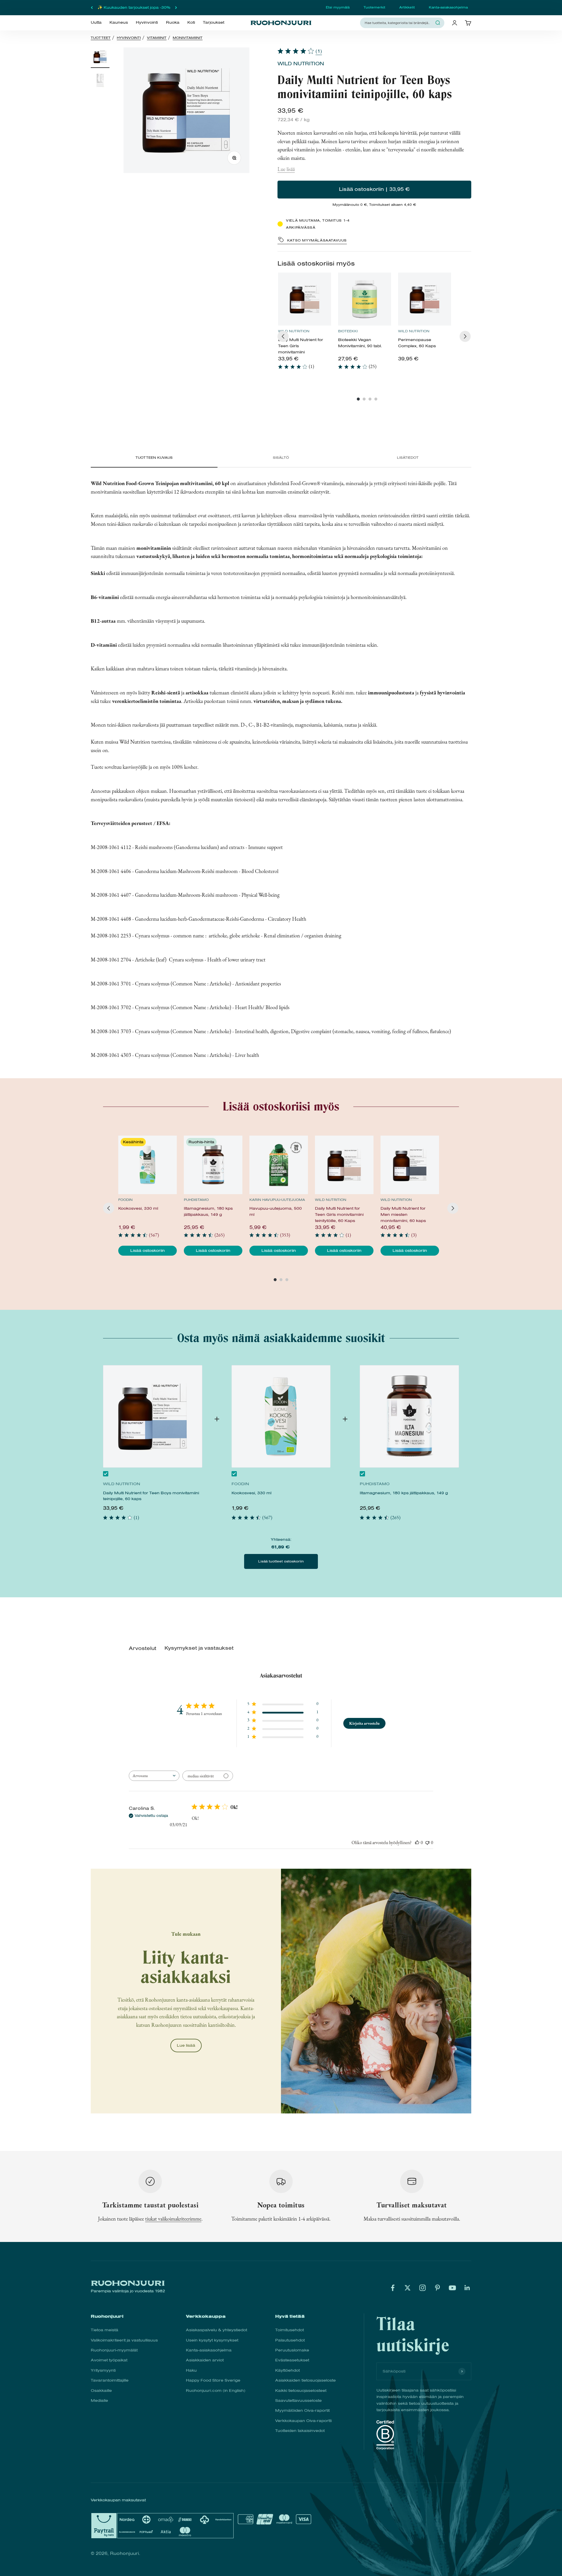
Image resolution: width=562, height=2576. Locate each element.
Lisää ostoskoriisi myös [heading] (316, 263)
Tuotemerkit (374, 7)
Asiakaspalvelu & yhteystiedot (216, 2330)
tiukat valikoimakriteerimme (173, 2219)
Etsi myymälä (338, 7)
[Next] (465, 336)
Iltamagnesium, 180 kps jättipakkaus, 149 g (404, 1493)
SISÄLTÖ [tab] (281, 458)
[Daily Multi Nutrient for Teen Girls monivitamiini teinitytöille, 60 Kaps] (305, 299)
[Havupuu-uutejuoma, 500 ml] (279, 1165)
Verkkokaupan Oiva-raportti (303, 2421)
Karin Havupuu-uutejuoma (277, 1200)
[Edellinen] (92, 8)
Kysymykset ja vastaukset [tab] (199, 1648)
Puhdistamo (196, 1200)
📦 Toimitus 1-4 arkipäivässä (134, 7)
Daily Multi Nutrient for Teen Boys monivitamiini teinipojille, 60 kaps (151, 1496)
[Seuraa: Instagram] (423, 2288)
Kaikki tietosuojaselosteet (301, 2391)
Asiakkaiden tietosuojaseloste (305, 2380)
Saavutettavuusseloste (298, 2400)
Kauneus (119, 23)
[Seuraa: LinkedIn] (467, 2288)
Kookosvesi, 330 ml (251, 1493)
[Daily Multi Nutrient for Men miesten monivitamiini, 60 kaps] (410, 1165)
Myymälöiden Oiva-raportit (302, 2410)
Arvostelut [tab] (143, 1648)
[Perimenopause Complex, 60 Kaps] (425, 299)
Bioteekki (348, 331)
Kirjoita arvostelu (364, 1723)
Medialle (99, 2400)
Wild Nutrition (301, 64)
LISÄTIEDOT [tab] (408, 458)
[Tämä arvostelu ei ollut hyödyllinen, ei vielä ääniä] (427, 1842)
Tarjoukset (214, 23)
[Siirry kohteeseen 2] (100, 81)
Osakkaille (101, 2391)
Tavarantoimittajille (110, 2380)
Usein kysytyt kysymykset (212, 2340)
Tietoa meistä (104, 2330)
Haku (191, 2370)
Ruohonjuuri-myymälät (114, 2350)
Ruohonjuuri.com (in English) (216, 2391)
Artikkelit (407, 7)
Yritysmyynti (103, 2370)
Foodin (125, 1200)
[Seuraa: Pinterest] (437, 2288)
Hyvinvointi (147, 23)
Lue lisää (286, 169)
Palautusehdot (290, 2340)
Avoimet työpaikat (109, 2360)
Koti (191, 23)
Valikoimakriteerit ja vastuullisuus (124, 2340)
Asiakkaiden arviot (205, 2360)
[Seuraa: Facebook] (393, 2288)
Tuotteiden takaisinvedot (300, 2431)
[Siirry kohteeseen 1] (100, 58)
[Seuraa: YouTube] (452, 2288)
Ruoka (173, 23)
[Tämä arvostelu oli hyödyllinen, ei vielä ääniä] (417, 1842)
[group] (305, 324)
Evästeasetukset (292, 2360)
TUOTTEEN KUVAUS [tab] (154, 458)
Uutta (96, 23)
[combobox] (399, 23)
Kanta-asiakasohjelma (448, 7)
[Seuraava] (176, 8)
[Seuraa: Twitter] (408, 2288)
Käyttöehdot (287, 2370)
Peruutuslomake (292, 2350)
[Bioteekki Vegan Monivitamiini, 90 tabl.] (365, 299)
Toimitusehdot (289, 2330)
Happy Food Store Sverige (213, 2380)
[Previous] (283, 336)
